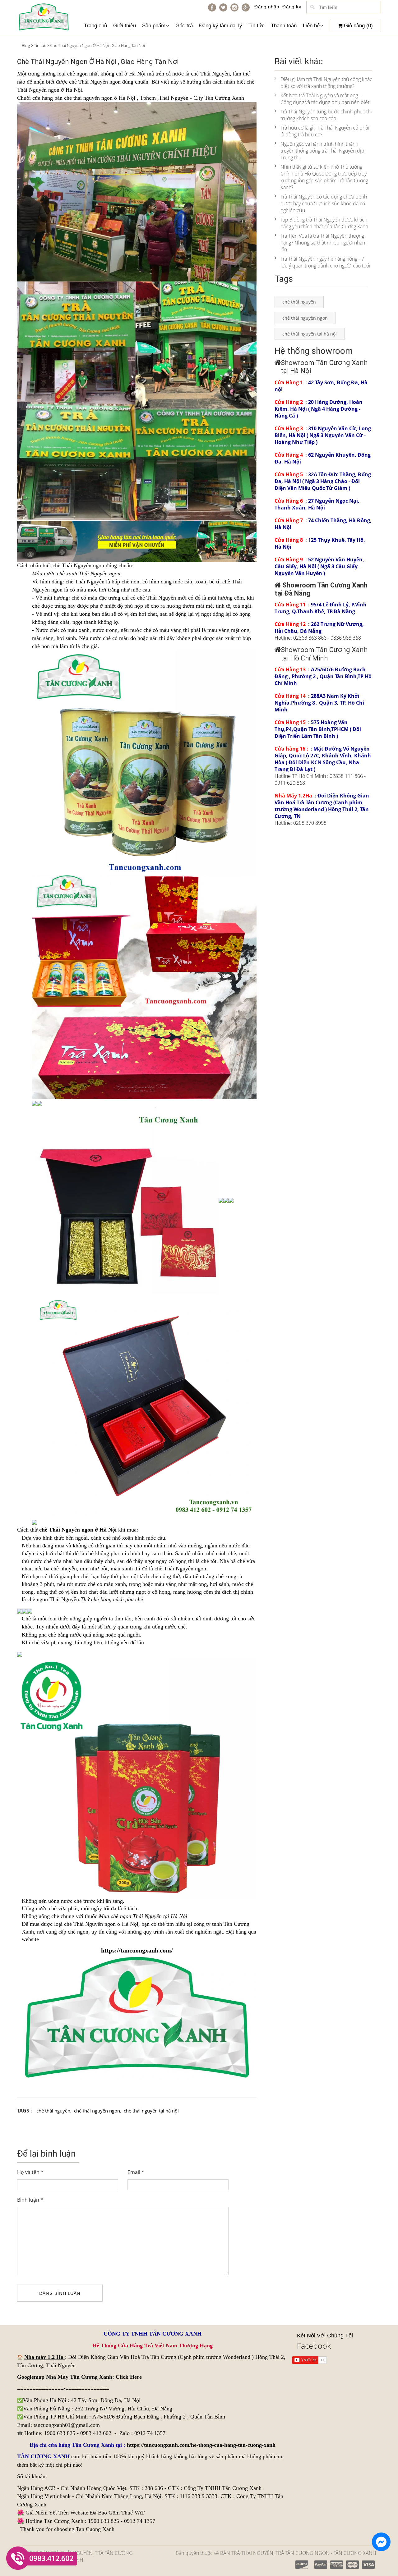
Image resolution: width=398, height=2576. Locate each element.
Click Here (129, 2377)
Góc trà (184, 26)
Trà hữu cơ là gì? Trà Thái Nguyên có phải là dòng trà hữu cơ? (325, 131)
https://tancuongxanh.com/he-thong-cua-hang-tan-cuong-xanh (201, 2445)
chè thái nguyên (53, 2111)
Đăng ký (292, 7)
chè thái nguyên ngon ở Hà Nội (100, 98)
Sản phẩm (154, 26)
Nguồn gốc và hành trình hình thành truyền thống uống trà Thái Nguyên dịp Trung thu (322, 151)
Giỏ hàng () (358, 26)
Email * (136, 2172)
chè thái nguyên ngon (97, 2111)
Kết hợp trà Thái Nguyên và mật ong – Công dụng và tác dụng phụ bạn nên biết (325, 99)
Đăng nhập (267, 7)
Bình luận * (30, 2200)
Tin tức (257, 26)
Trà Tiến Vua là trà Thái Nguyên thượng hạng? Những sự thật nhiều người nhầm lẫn (324, 243)
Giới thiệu (125, 26)
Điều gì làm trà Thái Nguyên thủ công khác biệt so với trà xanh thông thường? (326, 83)
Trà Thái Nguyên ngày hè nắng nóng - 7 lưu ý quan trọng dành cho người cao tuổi (325, 262)
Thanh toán (284, 26)
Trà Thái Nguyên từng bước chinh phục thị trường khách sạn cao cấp (326, 115)
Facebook (314, 2345)
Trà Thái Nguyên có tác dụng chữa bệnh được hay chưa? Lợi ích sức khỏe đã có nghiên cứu (324, 203)
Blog (26, 45)
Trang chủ (95, 26)
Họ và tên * (30, 2172)
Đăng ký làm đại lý (221, 26)
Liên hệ (311, 26)
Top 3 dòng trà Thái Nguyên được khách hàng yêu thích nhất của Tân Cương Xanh (324, 223)
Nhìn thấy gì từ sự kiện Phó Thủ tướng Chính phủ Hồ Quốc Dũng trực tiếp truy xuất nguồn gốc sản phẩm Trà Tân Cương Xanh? (324, 177)
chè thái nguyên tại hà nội (151, 2111)
